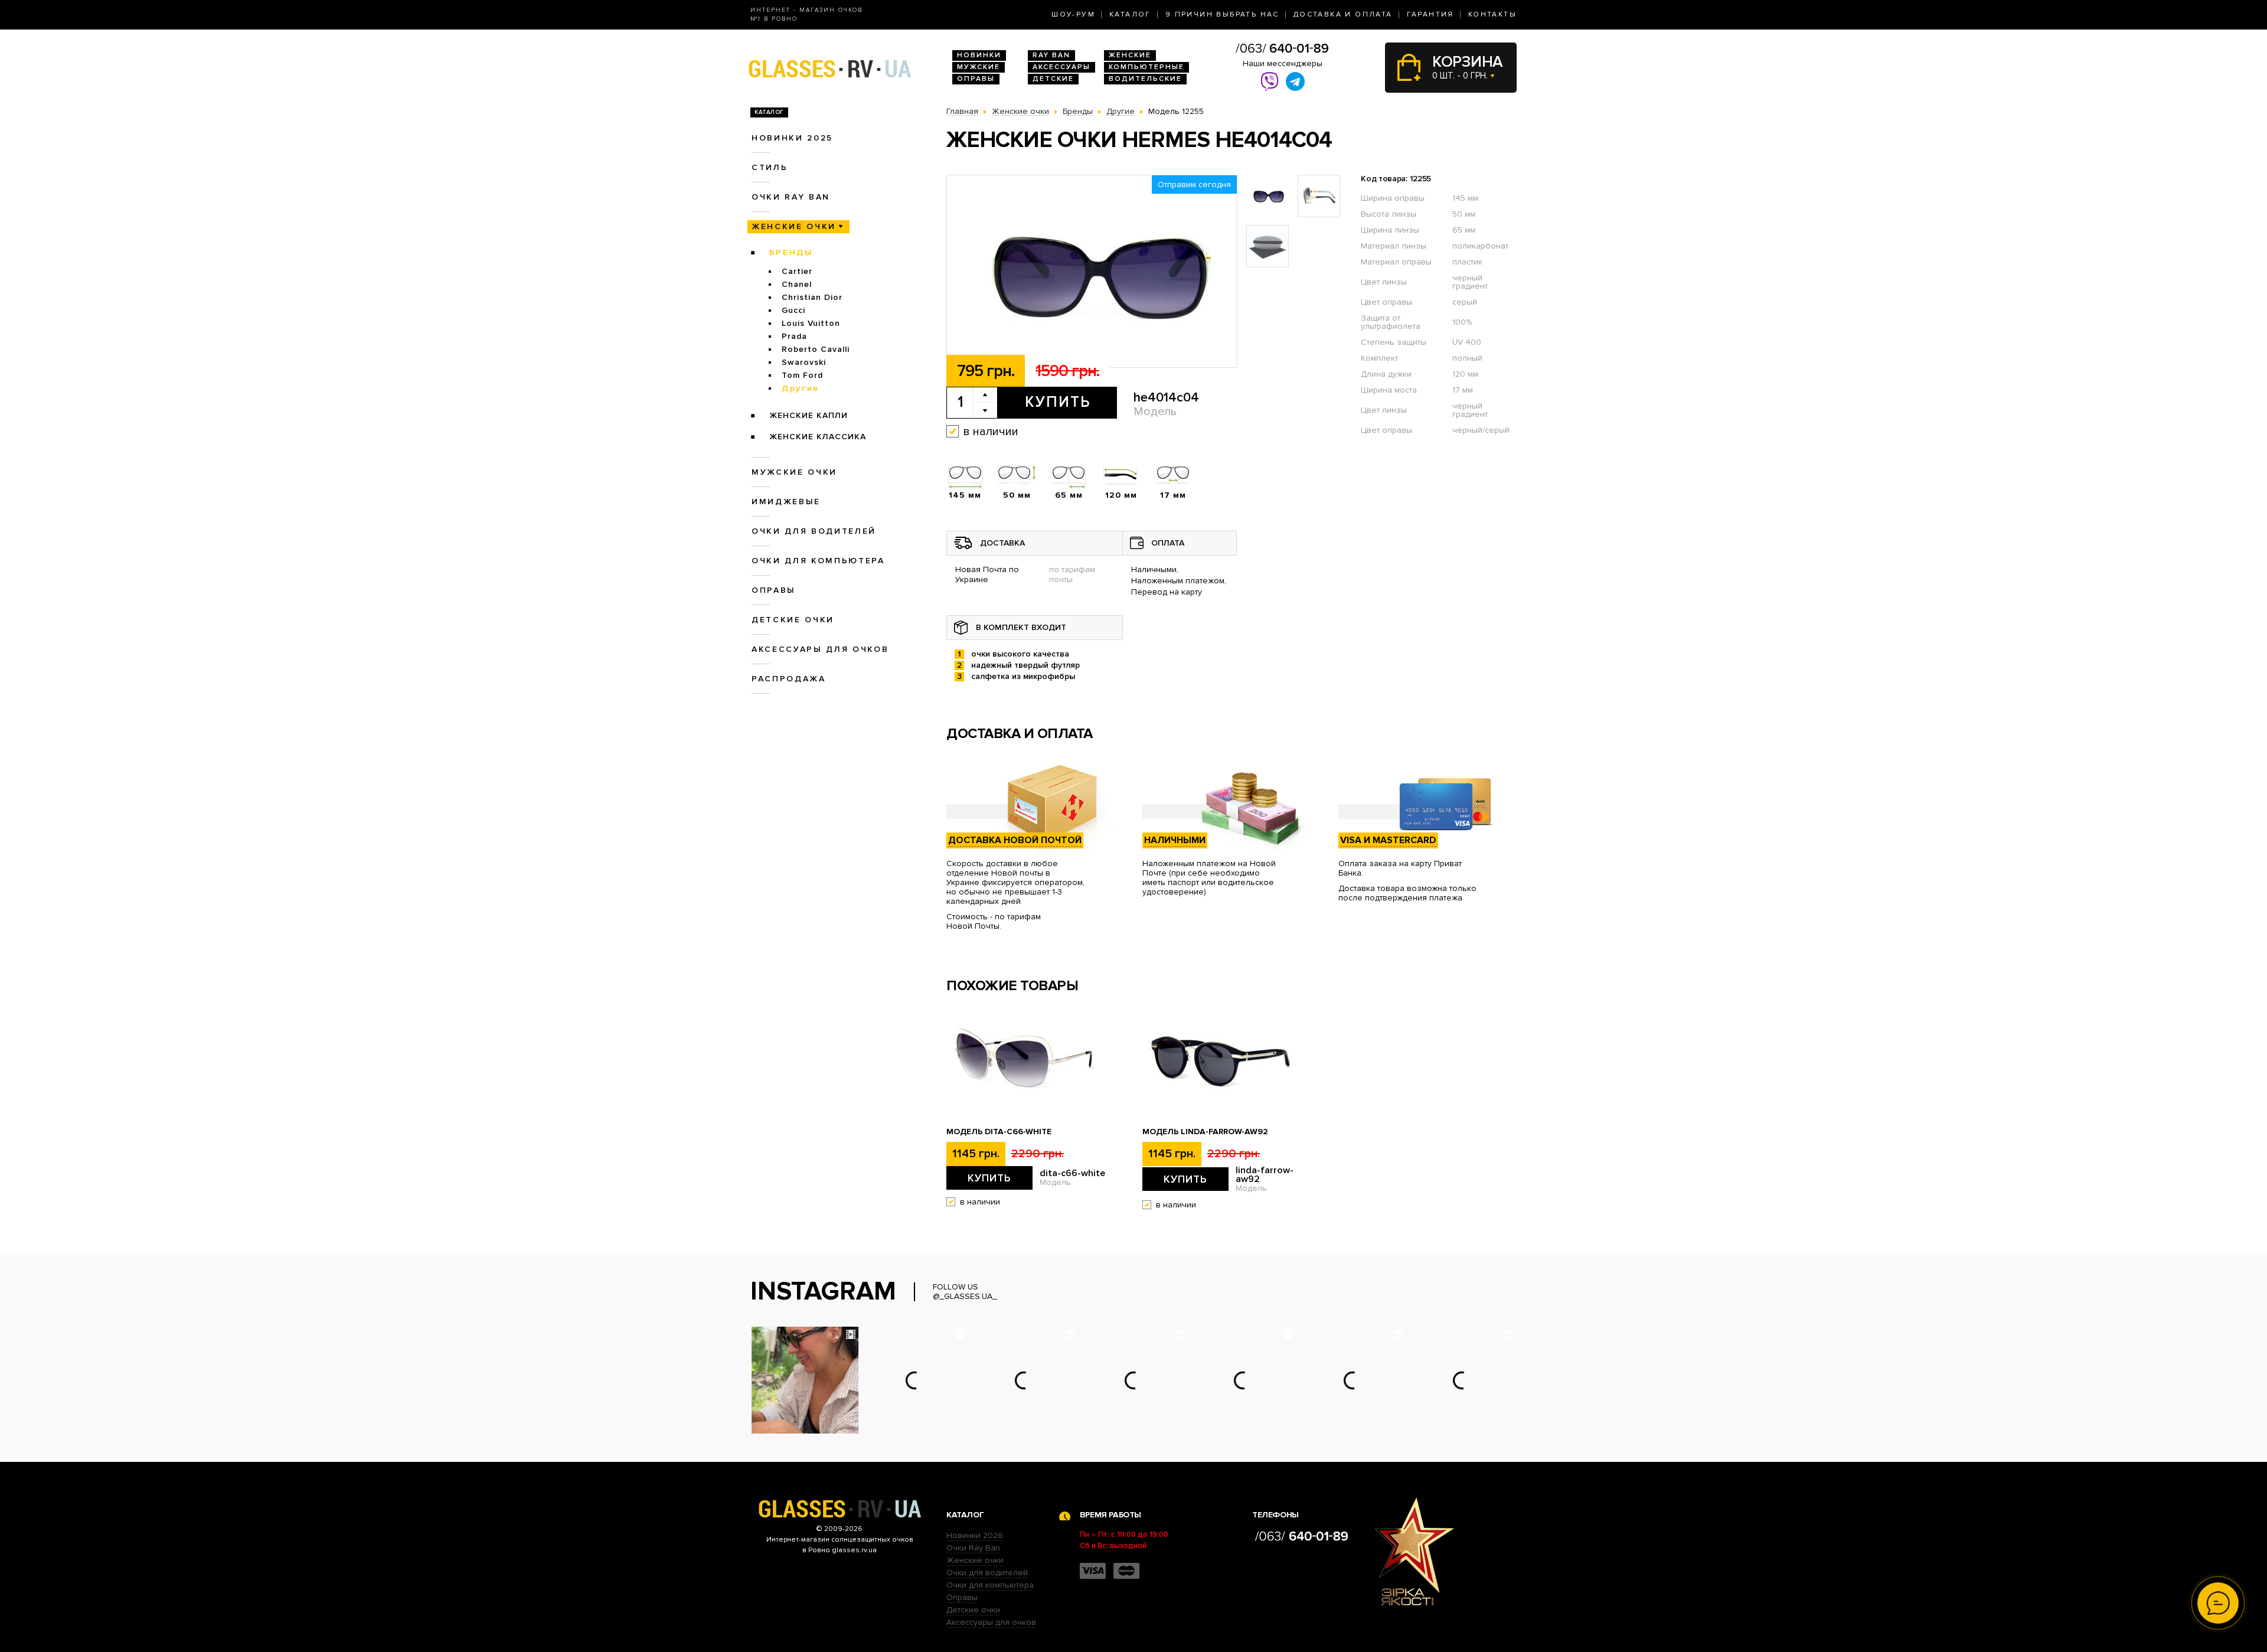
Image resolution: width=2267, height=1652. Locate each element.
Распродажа (789, 679)
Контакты (1492, 14)
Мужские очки (794, 472)
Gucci (793, 310)
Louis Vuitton (811, 323)
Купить (1058, 402)
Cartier (797, 271)
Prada (794, 336)
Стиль (770, 167)
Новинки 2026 (975, 1535)
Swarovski (804, 362)
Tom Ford (802, 375)
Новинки (979, 55)
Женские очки (794, 226)
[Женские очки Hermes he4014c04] (1092, 272)
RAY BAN (1051, 55)
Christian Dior (812, 297)
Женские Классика (818, 437)
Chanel (797, 284)
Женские (1130, 55)
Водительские (1145, 79)
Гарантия (1430, 14)
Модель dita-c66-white (999, 1132)
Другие (801, 388)
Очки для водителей (814, 531)
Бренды (791, 252)
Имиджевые (786, 502)
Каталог (1130, 14)
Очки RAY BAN (791, 197)
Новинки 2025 (792, 138)
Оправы (976, 79)
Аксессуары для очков (820, 649)
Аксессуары (1061, 67)
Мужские (979, 67)
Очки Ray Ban (973, 1548)
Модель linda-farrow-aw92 (1205, 1132)
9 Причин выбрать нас (1222, 14)
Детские (1053, 79)
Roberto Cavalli (816, 349)
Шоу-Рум (1073, 14)
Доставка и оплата (1343, 14)
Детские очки (793, 620)
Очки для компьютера (818, 561)
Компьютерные (1146, 67)
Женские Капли (809, 415)
